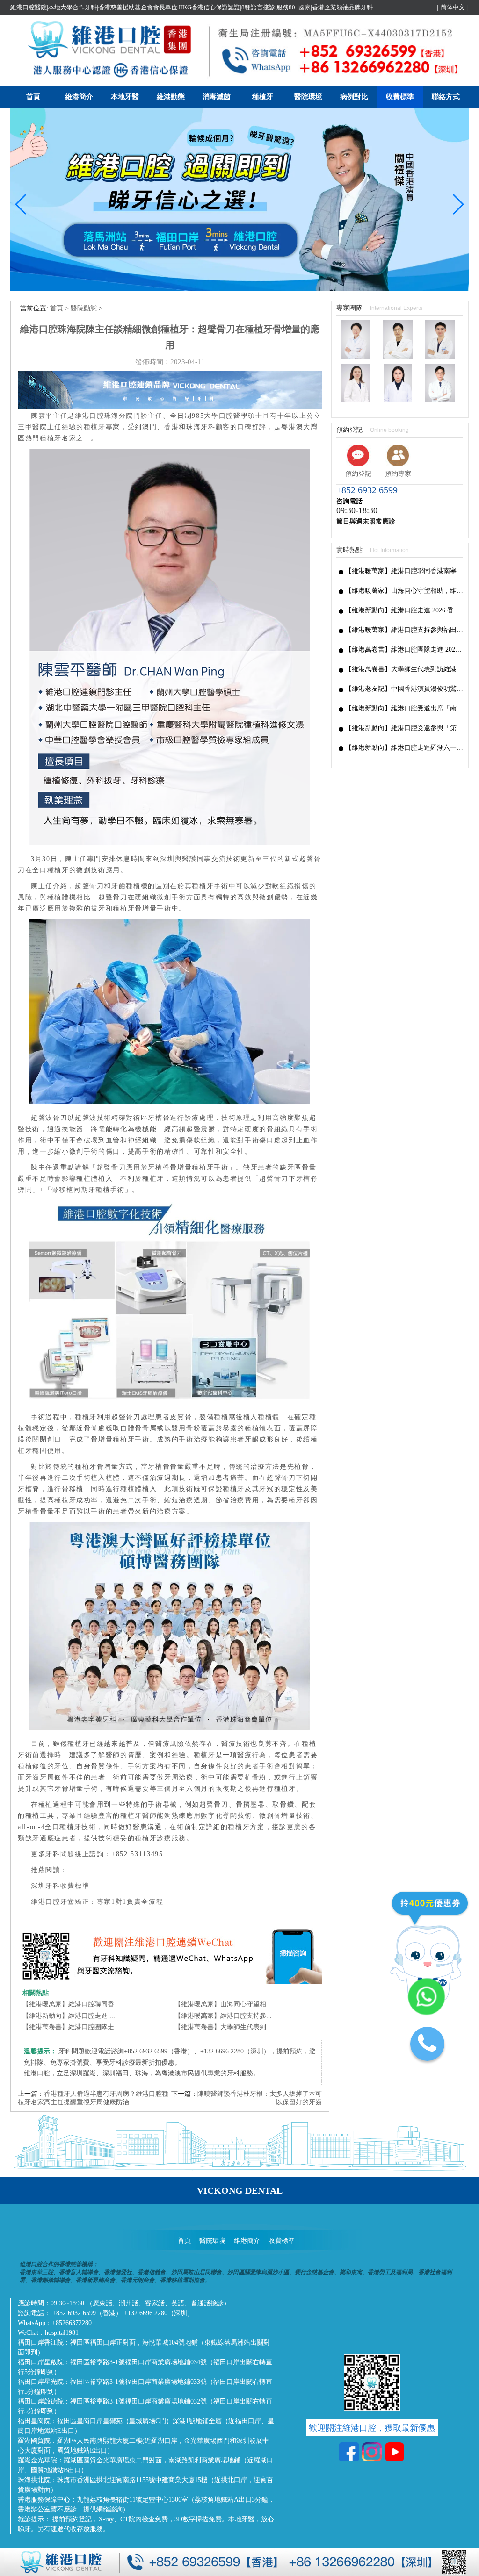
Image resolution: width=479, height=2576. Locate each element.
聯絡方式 (446, 97)
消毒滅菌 (217, 97)
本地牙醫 (125, 97)
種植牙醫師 (138, 1816)
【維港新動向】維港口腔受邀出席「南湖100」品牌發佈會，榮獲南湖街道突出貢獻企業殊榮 (404, 708)
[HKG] (239, 289)
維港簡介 (79, 97)
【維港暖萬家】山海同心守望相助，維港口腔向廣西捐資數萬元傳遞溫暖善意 (404, 591)
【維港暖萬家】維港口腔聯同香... (71, 2004)
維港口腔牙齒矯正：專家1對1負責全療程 (97, 1902)
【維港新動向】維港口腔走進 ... (69, 2016)
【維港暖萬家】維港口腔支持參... (223, 2016)
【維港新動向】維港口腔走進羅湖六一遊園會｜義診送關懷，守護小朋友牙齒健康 (404, 748)
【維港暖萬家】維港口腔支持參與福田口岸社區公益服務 (404, 630)
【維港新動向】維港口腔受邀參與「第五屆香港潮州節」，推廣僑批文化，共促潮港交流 (404, 728)
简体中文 (453, 7)
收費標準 (400, 97)
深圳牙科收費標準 (60, 1886)
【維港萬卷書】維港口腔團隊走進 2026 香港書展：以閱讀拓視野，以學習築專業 (404, 649)
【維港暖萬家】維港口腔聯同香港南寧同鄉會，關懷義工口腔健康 (404, 571)
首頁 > (60, 308)
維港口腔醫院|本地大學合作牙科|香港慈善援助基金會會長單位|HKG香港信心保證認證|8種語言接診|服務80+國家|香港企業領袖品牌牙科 (192, 7)
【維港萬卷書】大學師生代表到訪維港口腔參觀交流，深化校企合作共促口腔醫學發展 (404, 669)
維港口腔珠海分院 (104, 416)
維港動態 (171, 97)
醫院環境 (308, 97)
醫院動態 (84, 308)
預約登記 (358, 474)
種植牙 (263, 97)
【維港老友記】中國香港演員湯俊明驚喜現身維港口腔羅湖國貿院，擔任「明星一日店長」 (404, 689)
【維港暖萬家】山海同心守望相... (223, 2004)
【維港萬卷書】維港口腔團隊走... (71, 2027)
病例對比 (354, 97)
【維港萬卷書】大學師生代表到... (223, 2027)
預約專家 (398, 474)
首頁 (33, 97)
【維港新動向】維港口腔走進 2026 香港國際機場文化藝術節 (404, 610)
